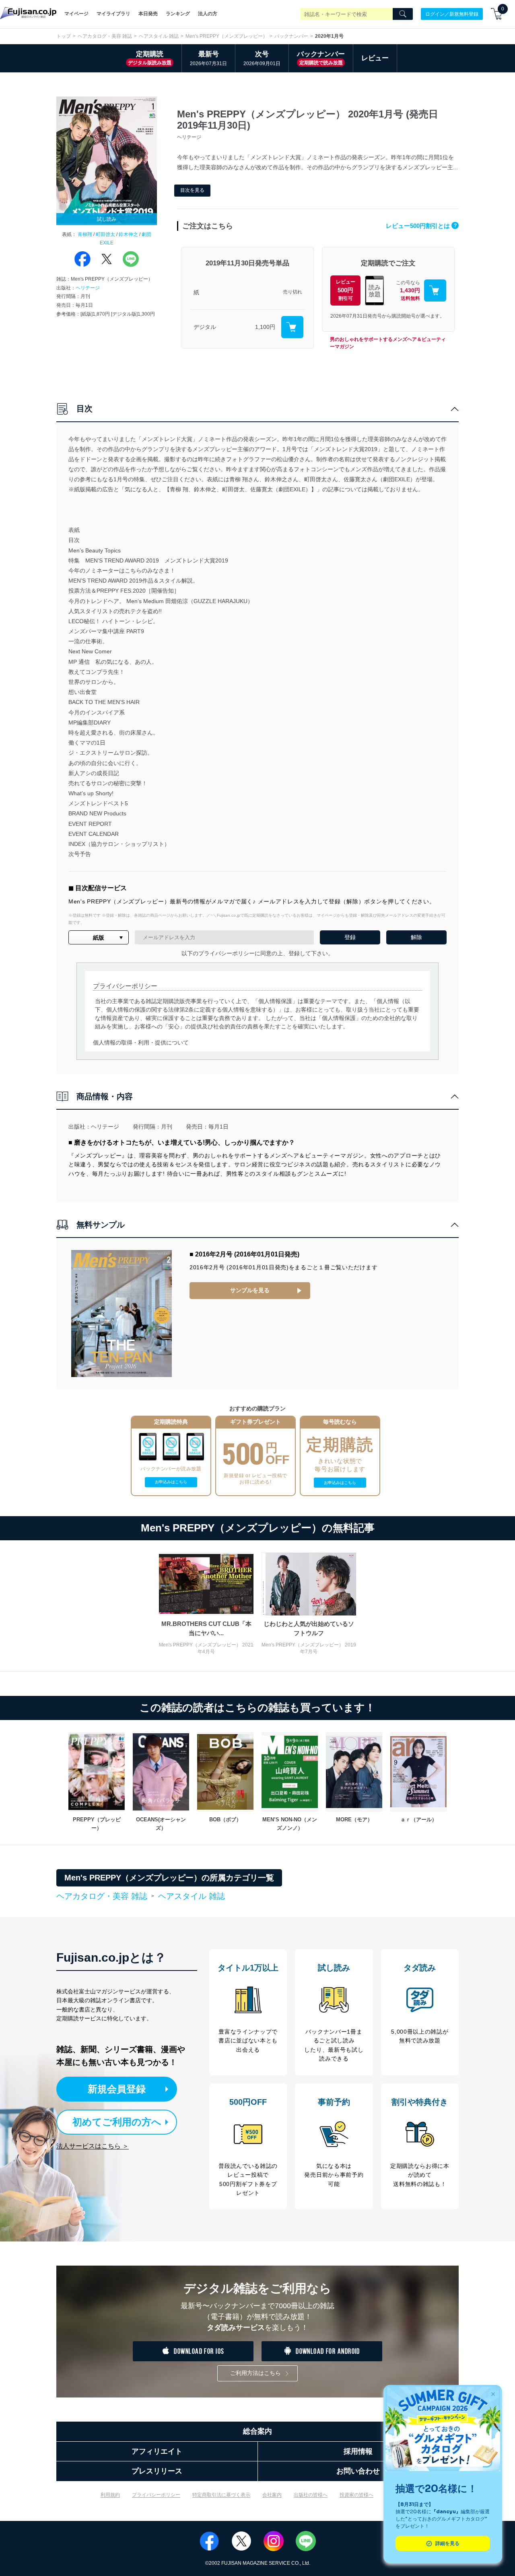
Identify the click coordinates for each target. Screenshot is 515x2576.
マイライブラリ (113, 14)
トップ (64, 36)
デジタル (205, 327)
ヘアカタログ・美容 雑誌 (105, 36)
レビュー (375, 58)
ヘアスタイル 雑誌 (159, 36)
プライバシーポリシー (156, 2495)
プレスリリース (157, 2471)
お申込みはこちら (171, 1482)
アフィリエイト (157, 2451)
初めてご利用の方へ (117, 2122)
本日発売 (148, 14)
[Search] (403, 14)
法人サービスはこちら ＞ (93, 2146)
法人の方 (208, 14)
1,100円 (265, 327)
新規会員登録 (117, 2089)
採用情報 (358, 2451)
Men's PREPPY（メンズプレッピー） (227, 36)
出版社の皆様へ (311, 2495)
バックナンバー (291, 36)
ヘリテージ (88, 288)
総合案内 (257, 2431)
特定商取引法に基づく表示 (221, 2495)
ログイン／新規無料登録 (452, 14)
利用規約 (110, 2495)
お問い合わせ (358, 2471)
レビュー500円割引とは (421, 226)
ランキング (178, 14)
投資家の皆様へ (356, 2495)
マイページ (76, 14)
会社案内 (272, 2495)
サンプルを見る (250, 1290)
